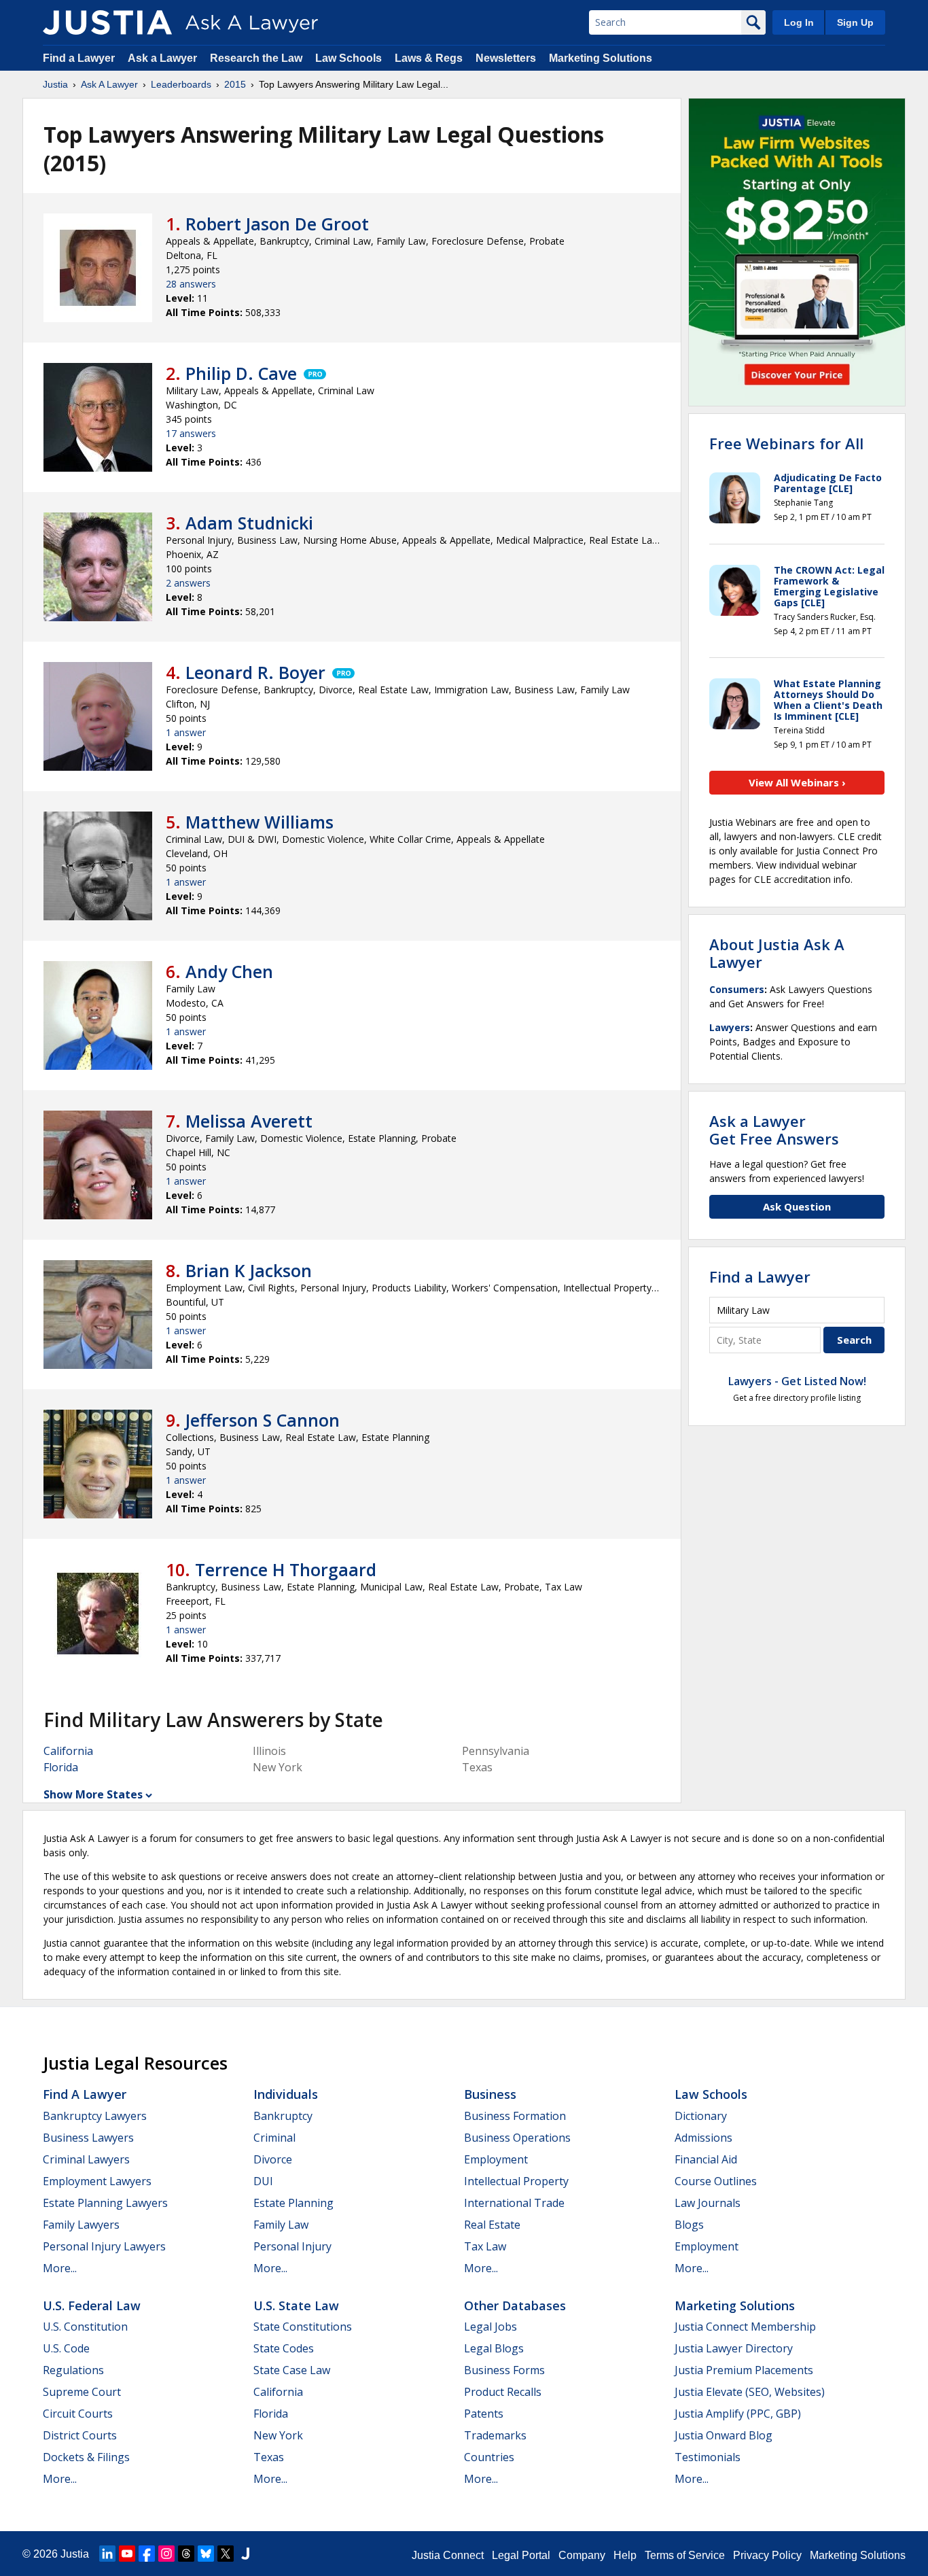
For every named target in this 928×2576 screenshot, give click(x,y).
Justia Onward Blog (724, 2435)
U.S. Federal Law (92, 2305)
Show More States (93, 1794)
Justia (55, 84)
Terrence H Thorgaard (286, 1569)
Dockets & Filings (86, 2457)
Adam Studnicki (249, 523)
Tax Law (485, 2246)
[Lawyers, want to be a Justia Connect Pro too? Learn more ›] (314, 373)
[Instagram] (166, 2554)
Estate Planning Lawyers (105, 2203)
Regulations (73, 2370)
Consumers (737, 989)
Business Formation (515, 2116)
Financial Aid (706, 2159)
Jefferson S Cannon (263, 1420)
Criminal (274, 2138)
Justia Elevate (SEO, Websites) (750, 2392)
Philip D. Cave (241, 373)
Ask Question (797, 1206)
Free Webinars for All (786, 443)
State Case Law (292, 2370)
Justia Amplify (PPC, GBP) (738, 2414)
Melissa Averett (249, 1121)
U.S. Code (66, 2348)
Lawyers (730, 1027)
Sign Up (855, 22)
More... (60, 2268)
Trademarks (495, 2435)
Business (490, 2094)
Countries (489, 2457)
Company (582, 2555)
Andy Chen (229, 971)
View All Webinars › (797, 782)
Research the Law (256, 58)
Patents (484, 2414)
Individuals (286, 2094)
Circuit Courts (78, 2414)
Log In (799, 22)
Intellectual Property (516, 2181)
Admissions (703, 2138)
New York (278, 2435)
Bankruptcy (283, 2116)
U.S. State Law (296, 2305)
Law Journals (708, 2203)
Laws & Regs (429, 58)
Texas (269, 2457)
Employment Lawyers (97, 2181)
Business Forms (504, 2370)
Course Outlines (716, 2181)
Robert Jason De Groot (277, 224)
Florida (61, 1767)
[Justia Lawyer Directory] (245, 2554)
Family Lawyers (81, 2225)
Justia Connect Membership (745, 2327)
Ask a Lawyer (164, 58)
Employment (496, 2159)
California (68, 1751)
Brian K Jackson (249, 1270)
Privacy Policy (767, 2555)
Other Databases (515, 2305)
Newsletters (506, 58)
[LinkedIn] (107, 2554)
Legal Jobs (490, 2327)
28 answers (191, 284)
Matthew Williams (260, 822)
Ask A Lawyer (109, 84)
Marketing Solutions (601, 58)
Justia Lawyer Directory (734, 2348)
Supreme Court (82, 2392)
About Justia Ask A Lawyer (777, 953)
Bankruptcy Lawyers (95, 2116)
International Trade (514, 2203)
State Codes (284, 2348)
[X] (226, 2554)
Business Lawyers (88, 2138)
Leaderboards (181, 84)
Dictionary (701, 2116)
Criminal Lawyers (86, 2159)
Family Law (281, 2225)
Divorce (273, 2159)
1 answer (186, 732)
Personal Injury (292, 2246)
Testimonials (708, 2457)
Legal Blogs (494, 2348)
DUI (263, 2181)
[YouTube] (127, 2554)
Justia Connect (448, 2555)
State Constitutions (303, 2327)
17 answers (191, 433)
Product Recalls (503, 2392)
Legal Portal (521, 2555)
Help (625, 2555)
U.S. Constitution (85, 2327)
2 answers (188, 583)
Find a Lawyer (79, 58)
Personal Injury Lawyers (104, 2246)
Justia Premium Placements (744, 2370)
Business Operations (517, 2138)
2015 (235, 84)
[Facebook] (147, 2554)
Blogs (689, 2225)
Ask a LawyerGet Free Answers (774, 1130)
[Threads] (186, 2554)
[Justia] (107, 22)
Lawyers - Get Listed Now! (797, 1381)
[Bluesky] (206, 2554)
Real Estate (492, 2225)
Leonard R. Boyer (255, 672)
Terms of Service (685, 2555)
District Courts (80, 2435)
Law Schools (349, 58)
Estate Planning (293, 2203)
